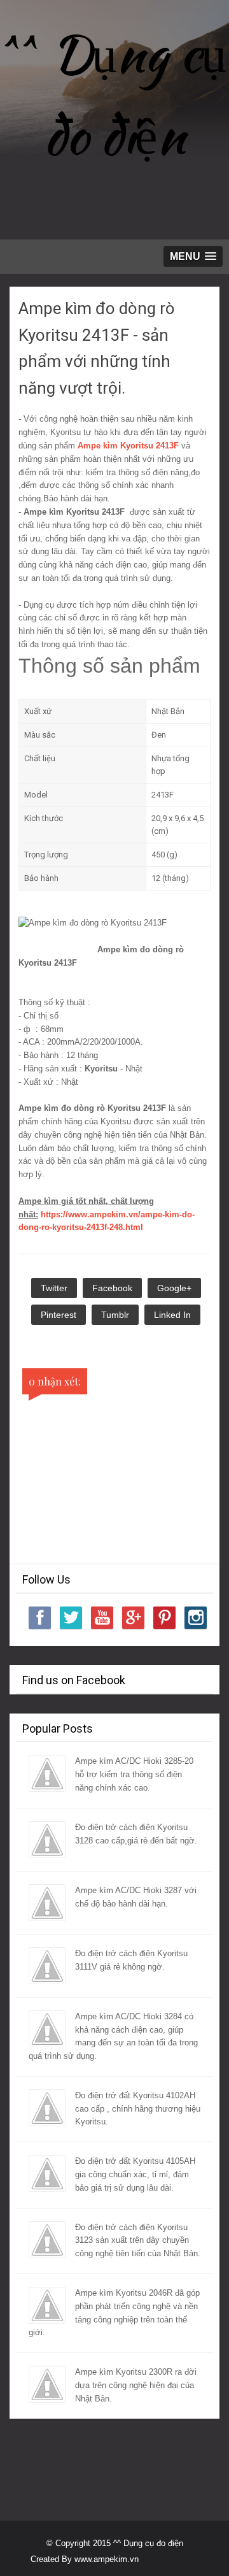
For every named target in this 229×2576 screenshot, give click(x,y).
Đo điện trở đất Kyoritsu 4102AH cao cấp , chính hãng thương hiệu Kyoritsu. (138, 2109)
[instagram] (196, 1618)
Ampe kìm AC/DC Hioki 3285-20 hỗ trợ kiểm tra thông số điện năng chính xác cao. (134, 1774)
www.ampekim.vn (107, 2559)
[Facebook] (40, 1618)
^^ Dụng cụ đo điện (114, 94)
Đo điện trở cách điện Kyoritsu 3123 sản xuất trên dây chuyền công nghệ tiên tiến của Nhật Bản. (138, 2241)
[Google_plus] (133, 1618)
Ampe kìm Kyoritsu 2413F (128, 446)
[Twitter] (71, 1618)
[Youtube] (102, 1618)
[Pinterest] (164, 1618)
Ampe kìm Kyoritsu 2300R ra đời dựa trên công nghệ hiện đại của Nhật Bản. (136, 2385)
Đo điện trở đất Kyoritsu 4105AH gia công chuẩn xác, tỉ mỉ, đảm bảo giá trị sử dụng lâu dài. (135, 2174)
